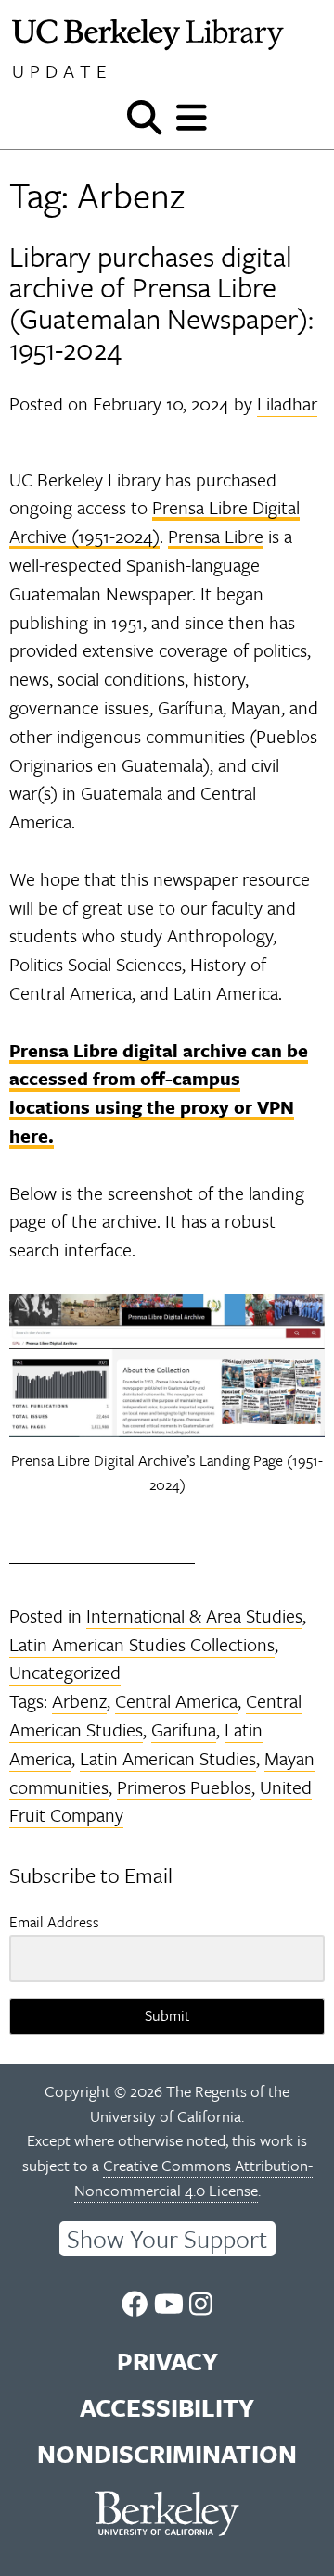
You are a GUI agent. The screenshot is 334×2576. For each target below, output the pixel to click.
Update (62, 71)
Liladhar (287, 404)
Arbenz (79, 1701)
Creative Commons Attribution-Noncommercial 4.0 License (193, 2178)
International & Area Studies (194, 1616)
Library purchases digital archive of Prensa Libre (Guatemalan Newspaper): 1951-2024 (161, 303)
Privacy (167, 2361)
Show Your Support (167, 2239)
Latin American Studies (168, 1758)
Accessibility (167, 2407)
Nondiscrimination (167, 2454)
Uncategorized (65, 1672)
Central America (176, 1701)
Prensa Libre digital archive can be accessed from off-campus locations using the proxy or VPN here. (159, 1093)
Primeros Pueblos (184, 1787)
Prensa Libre (216, 536)
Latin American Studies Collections (142, 1644)
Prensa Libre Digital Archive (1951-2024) (154, 522)
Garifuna (184, 1730)
